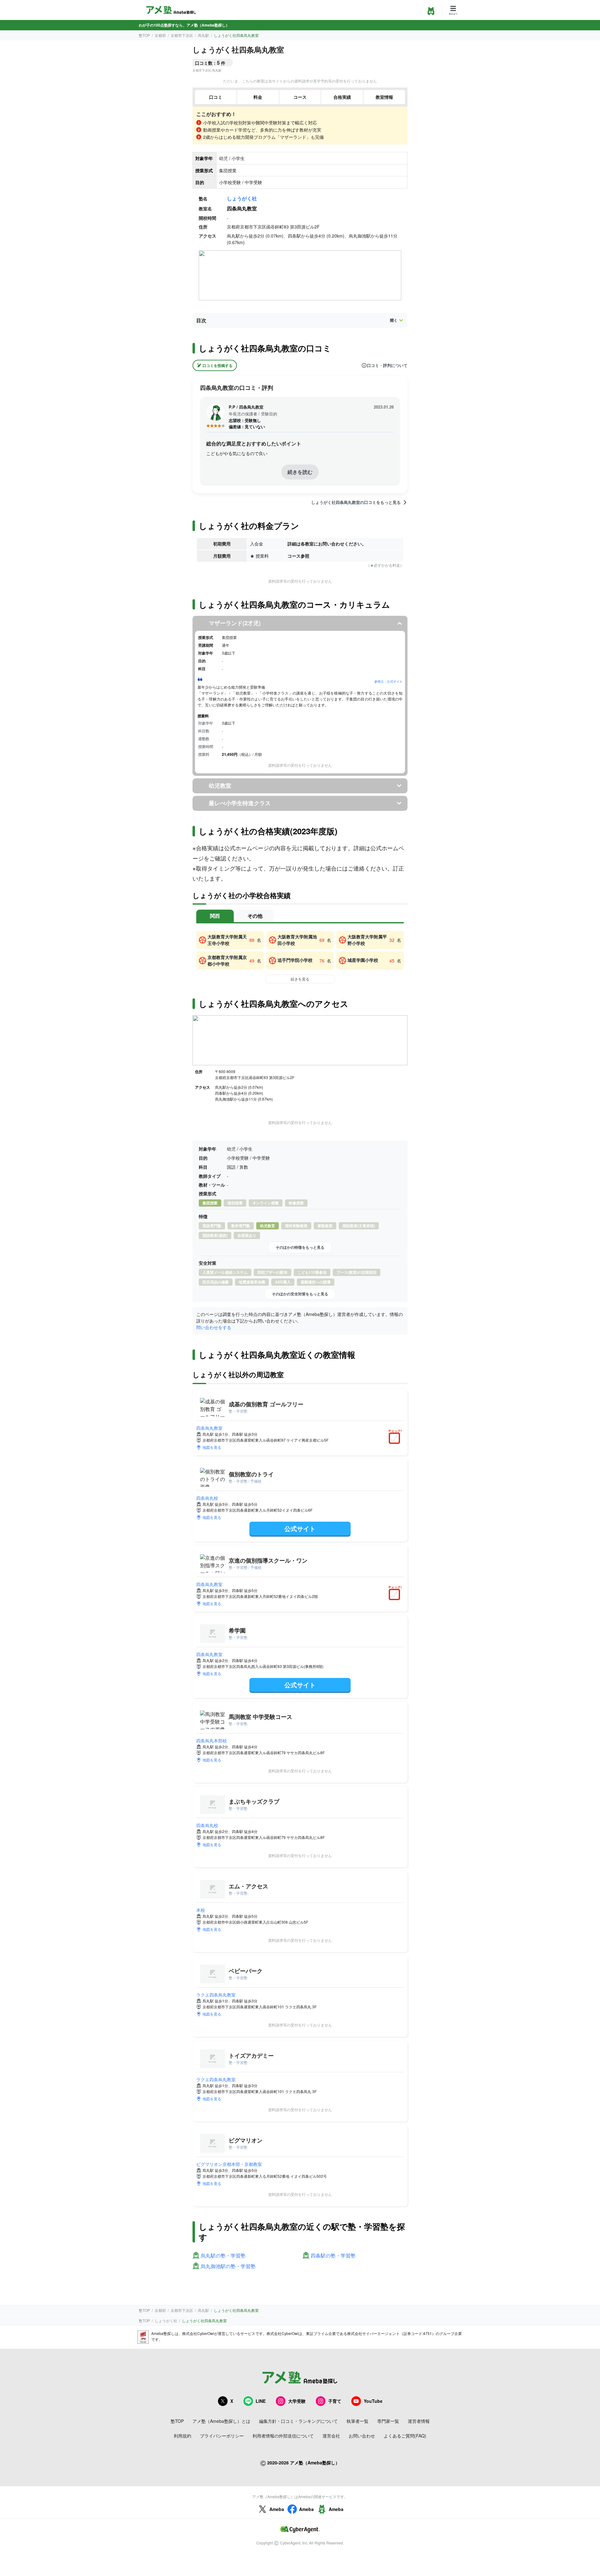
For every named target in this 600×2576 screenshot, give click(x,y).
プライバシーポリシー (222, 2436)
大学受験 (297, 2401)
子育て (335, 2401)
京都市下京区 (182, 35)
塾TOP (144, 35)
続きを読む (300, 472)
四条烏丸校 (207, 1498)
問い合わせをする (214, 1327)
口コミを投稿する (217, 365)
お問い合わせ (362, 2436)
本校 (201, 1910)
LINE (261, 2401)
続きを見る (300, 979)
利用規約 (182, 2436)
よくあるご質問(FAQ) (405, 2436)
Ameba (277, 2509)
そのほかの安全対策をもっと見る (300, 1294)
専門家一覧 (388, 2421)
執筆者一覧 (357, 2421)
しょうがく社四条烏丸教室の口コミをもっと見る (356, 502)
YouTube (373, 2401)
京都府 (160, 35)
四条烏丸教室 (209, 1428)
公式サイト (300, 1528)
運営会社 (331, 2436)
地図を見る (212, 1447)
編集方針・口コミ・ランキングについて (298, 2421)
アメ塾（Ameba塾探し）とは (221, 2421)
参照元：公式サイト (388, 681)
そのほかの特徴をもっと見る (300, 1247)
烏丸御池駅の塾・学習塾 (228, 2266)
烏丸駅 (203, 35)
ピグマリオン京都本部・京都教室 (229, 2164)
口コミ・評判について (387, 365)
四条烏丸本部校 (212, 1740)
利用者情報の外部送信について (283, 2436)
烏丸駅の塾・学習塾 (223, 2256)
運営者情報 (419, 2421)
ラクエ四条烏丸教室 (216, 1995)
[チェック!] (396, 1439)
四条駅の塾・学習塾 (333, 2256)
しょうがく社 (242, 198)
